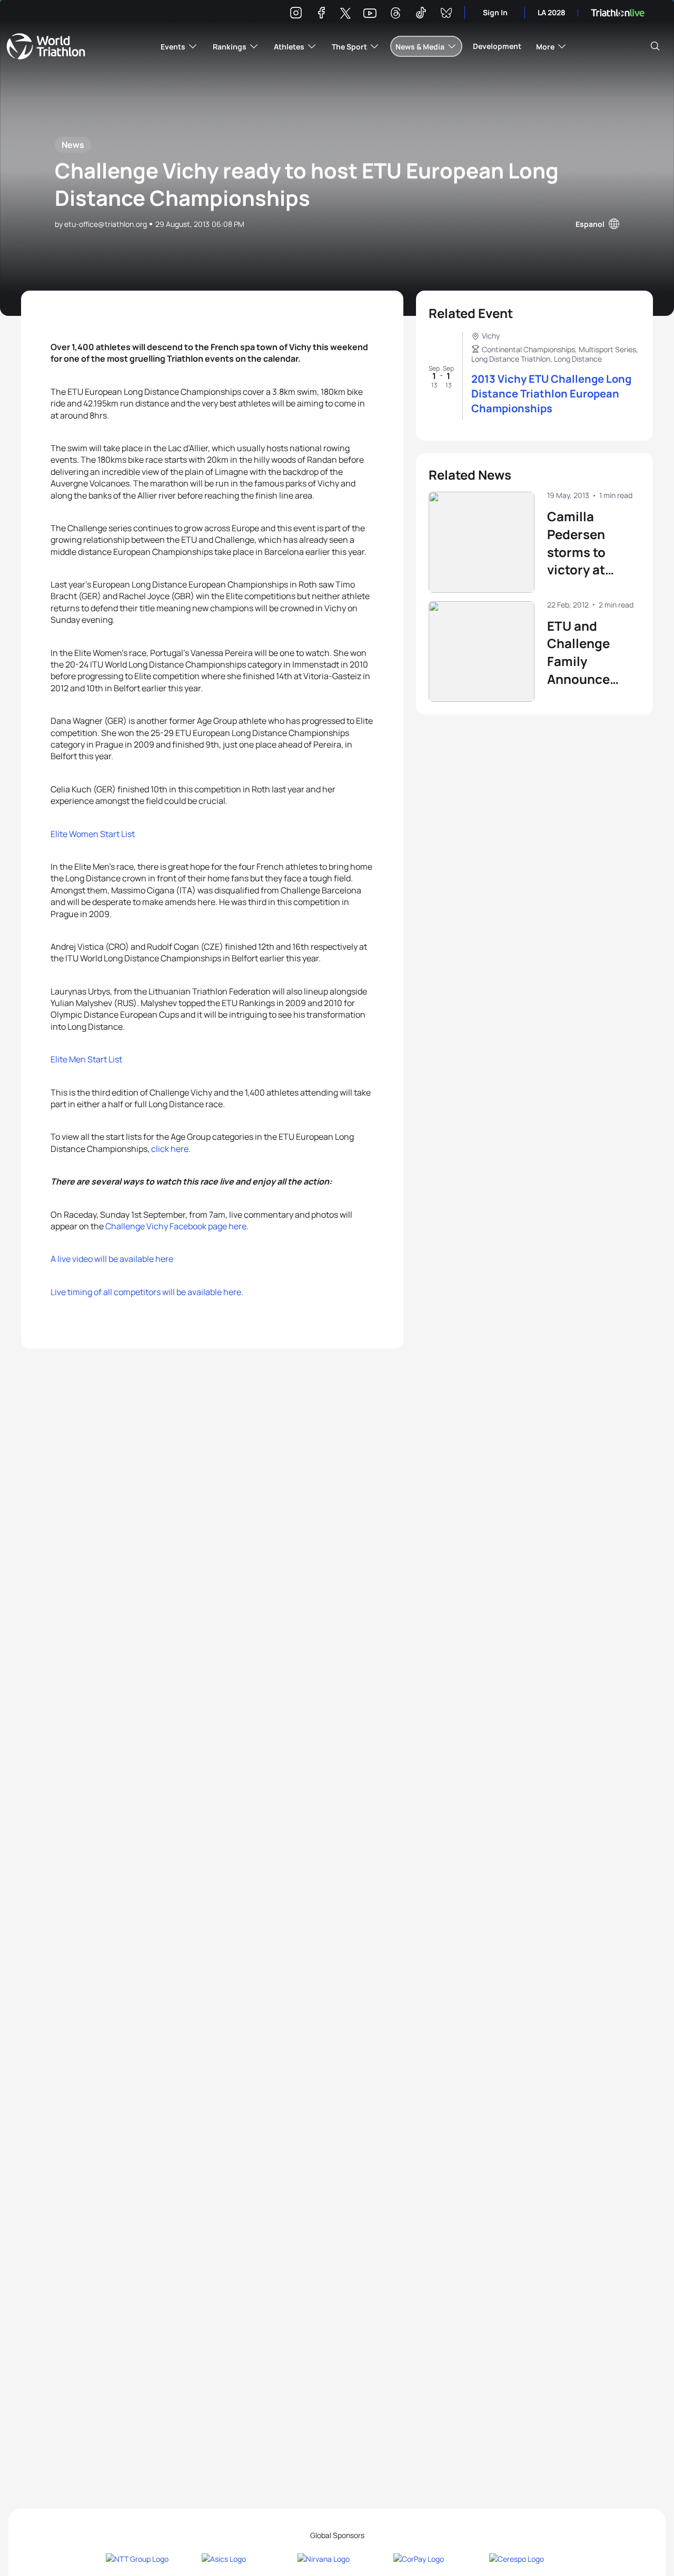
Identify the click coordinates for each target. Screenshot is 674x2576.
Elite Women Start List (93, 834)
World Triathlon (46, 46)
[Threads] (395, 14)
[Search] (655, 46)
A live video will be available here (112, 1259)
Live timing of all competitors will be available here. (147, 1292)
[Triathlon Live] (618, 13)
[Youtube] (370, 13)
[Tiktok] (421, 14)
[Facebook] (321, 14)
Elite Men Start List (86, 1059)
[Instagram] (296, 14)
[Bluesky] (446, 14)
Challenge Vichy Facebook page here (175, 1226)
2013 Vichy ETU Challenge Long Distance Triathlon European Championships (551, 394)
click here (170, 1149)
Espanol (590, 224)
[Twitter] (345, 14)
